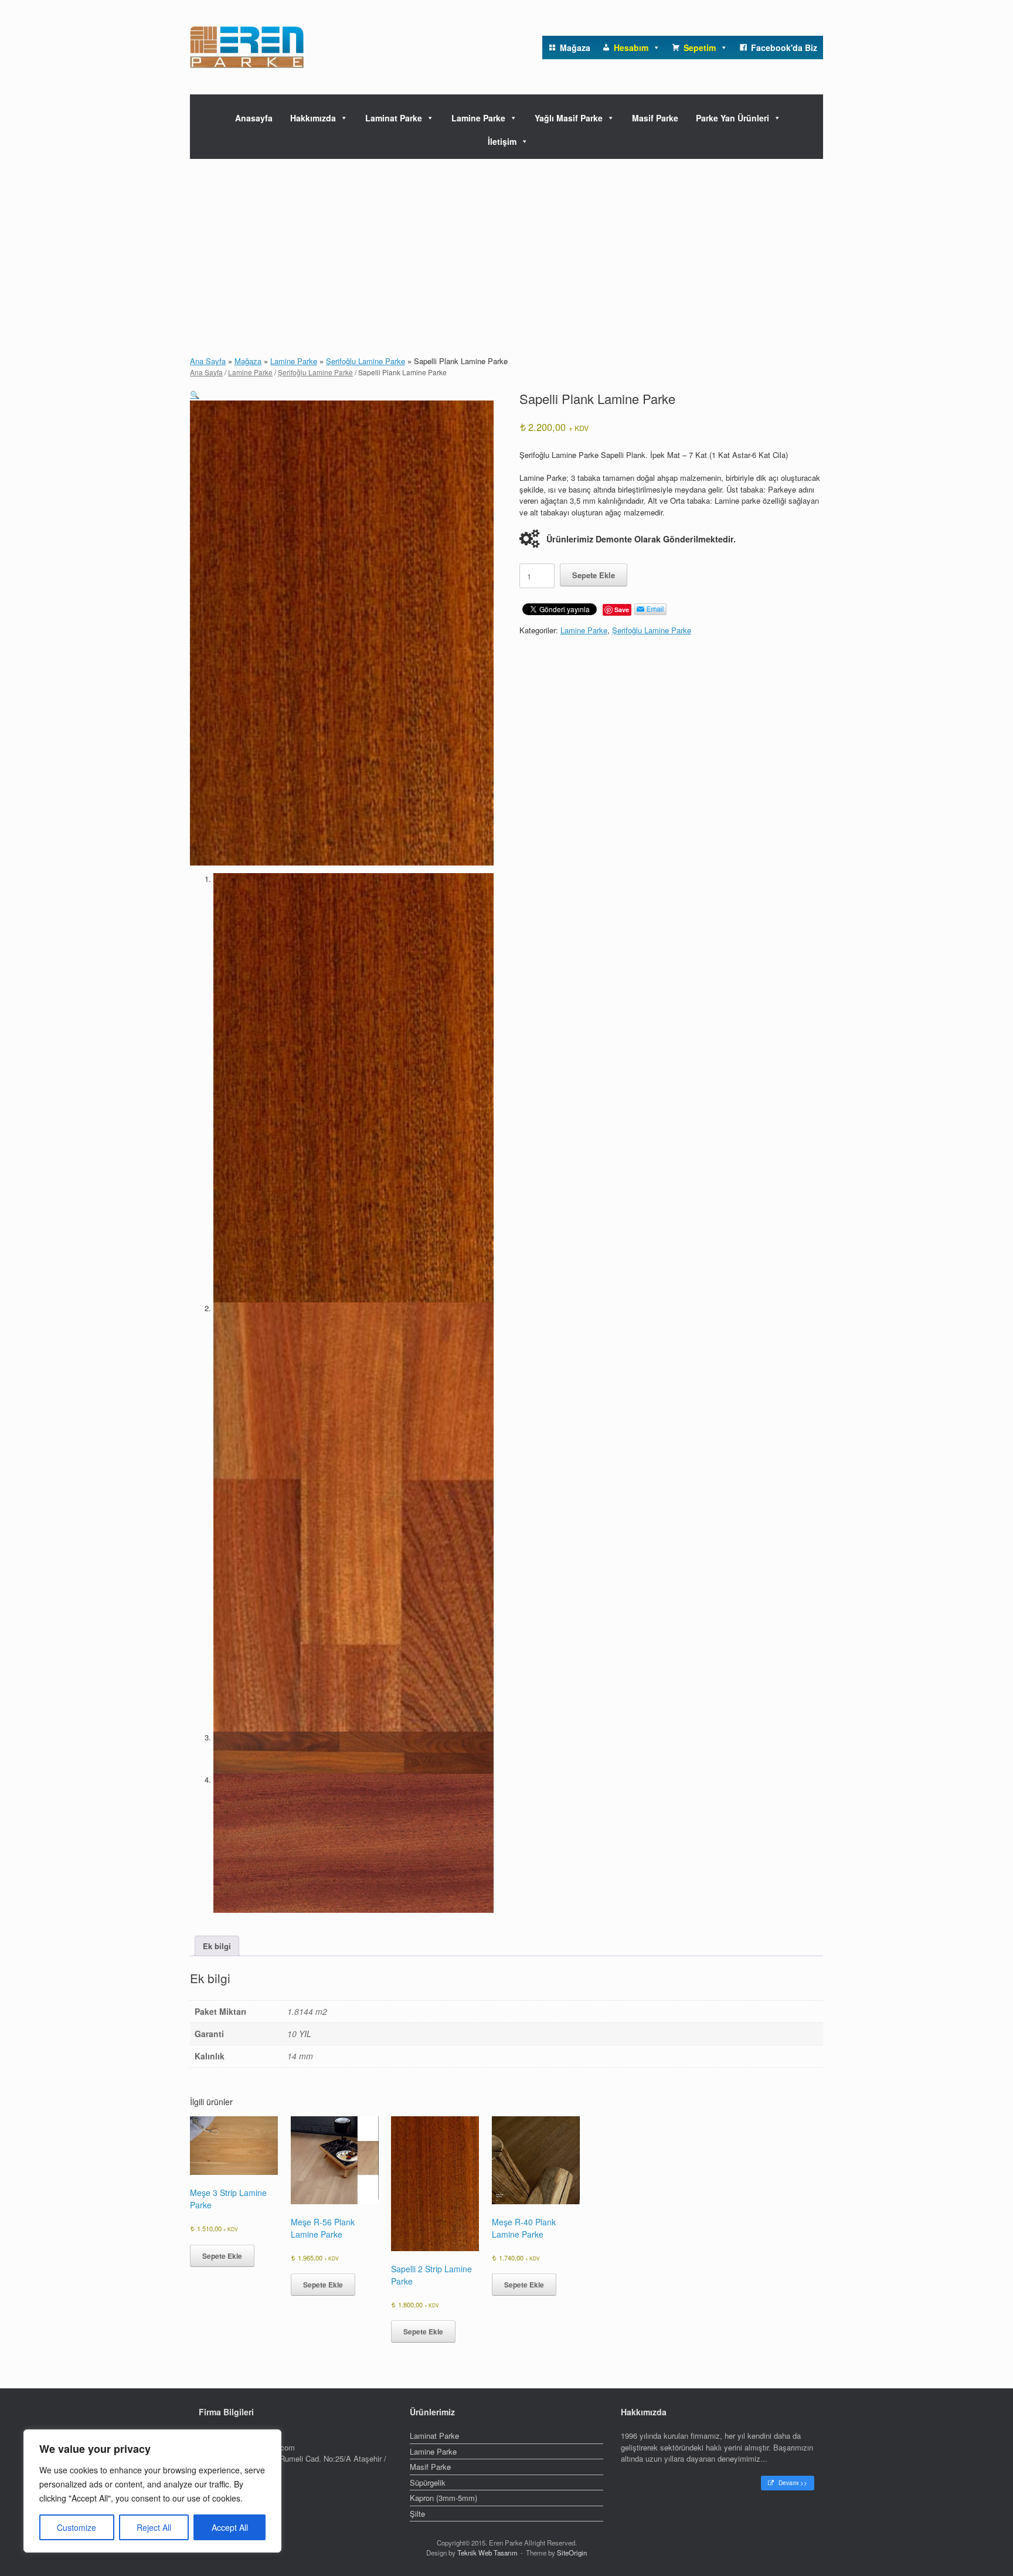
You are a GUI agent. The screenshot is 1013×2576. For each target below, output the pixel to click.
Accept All (230, 2527)
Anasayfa (254, 118)
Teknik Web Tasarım (487, 2553)
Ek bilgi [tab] (217, 1946)
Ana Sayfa (208, 361)
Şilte (417, 2514)
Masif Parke (655, 118)
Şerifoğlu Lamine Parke (366, 361)
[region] (152, 2491)
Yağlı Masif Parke (569, 118)
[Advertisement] (506, 247)
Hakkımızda (313, 118)
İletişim (502, 141)
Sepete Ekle (594, 575)
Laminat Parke (394, 118)
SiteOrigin (572, 2553)
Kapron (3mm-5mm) (443, 2498)
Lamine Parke (478, 118)
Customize (77, 2527)
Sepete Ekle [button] (222, 2256)
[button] (195, 394)
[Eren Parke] (247, 47)
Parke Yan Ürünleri (732, 118)
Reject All (154, 2527)
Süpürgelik (428, 2482)
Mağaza (248, 361)
